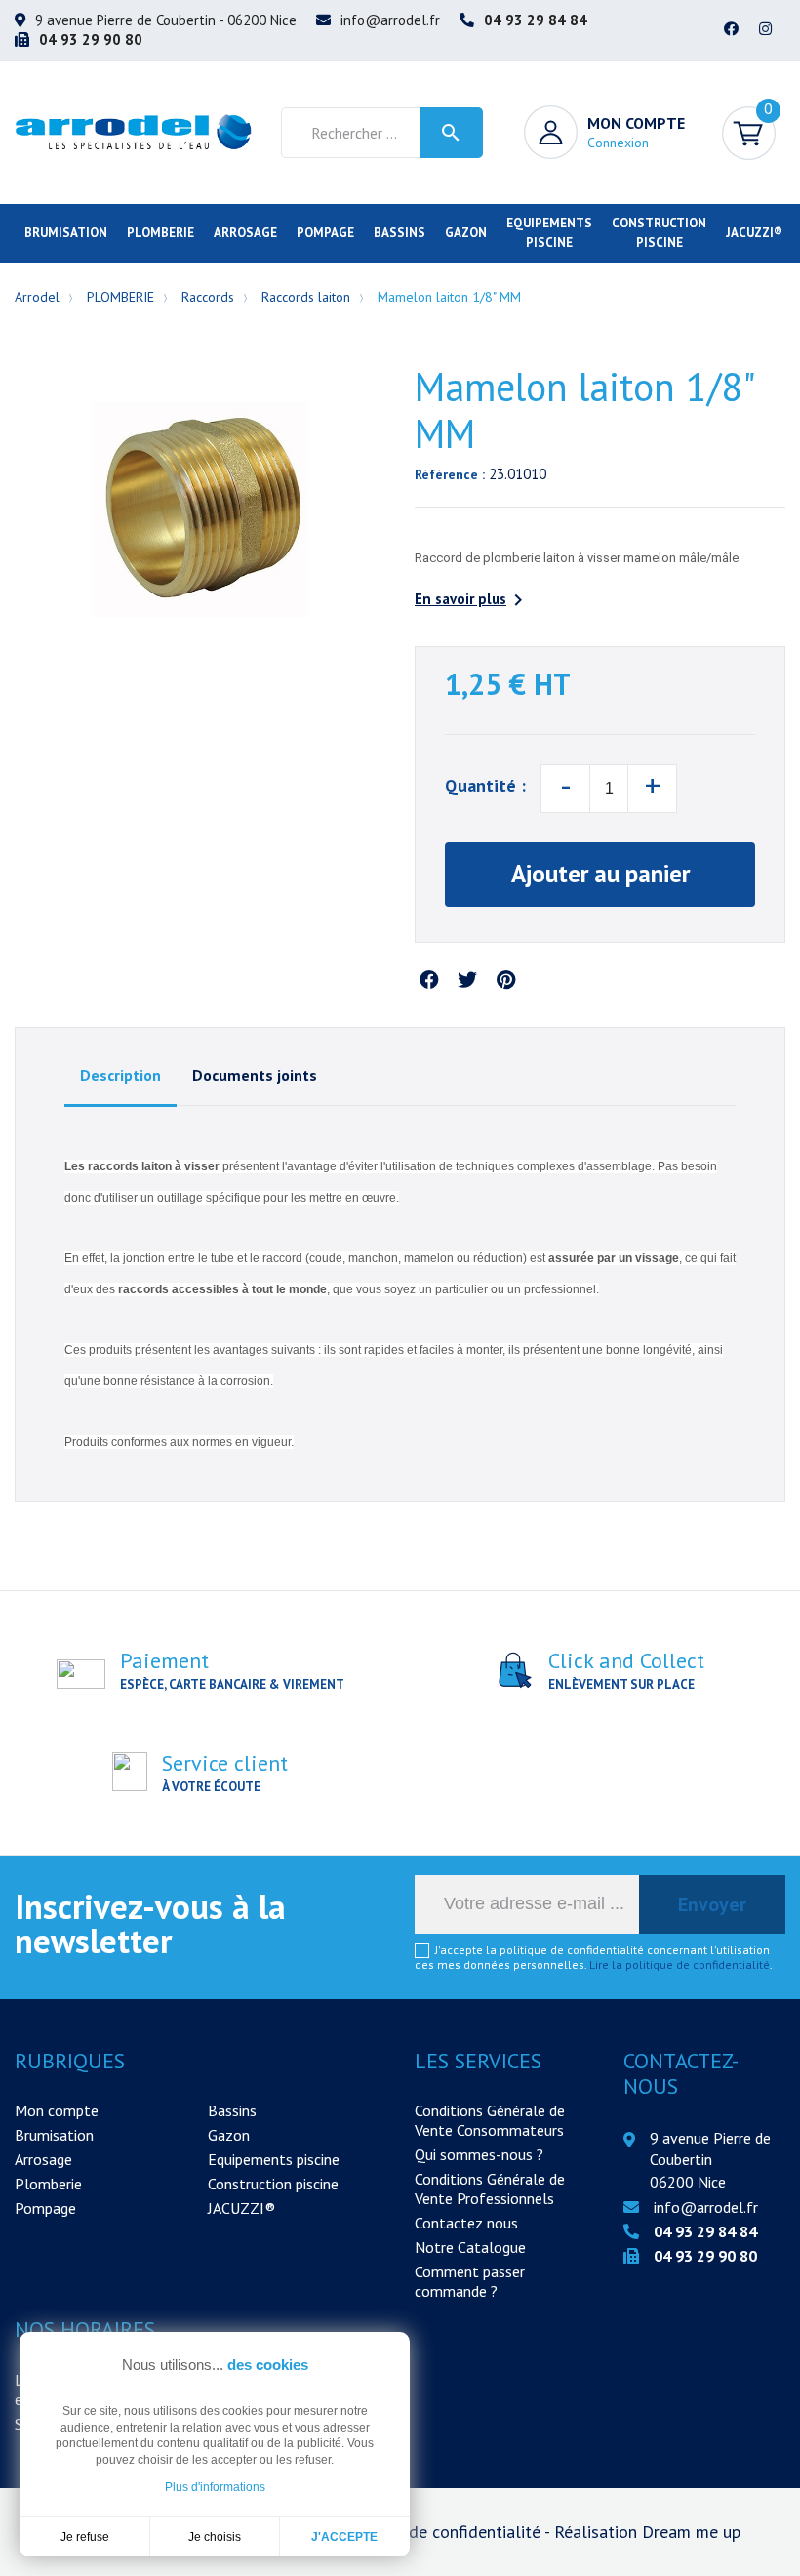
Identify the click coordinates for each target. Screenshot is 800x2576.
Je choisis (215, 2537)
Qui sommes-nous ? (479, 2154)
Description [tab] (120, 1075)
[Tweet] (467, 981)
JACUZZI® (754, 233)
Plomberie (48, 2184)
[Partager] (429, 981)
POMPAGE (325, 233)
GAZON (466, 233)
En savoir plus (472, 600)
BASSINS (400, 233)
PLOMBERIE (160, 233)
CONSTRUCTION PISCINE (659, 233)
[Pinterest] (505, 981)
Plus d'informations (215, 2487)
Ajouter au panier (600, 874)
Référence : (450, 474)
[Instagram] (766, 30)
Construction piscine (273, 2184)
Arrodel (37, 297)
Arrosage (43, 2159)
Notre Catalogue (470, 2247)
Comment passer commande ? (470, 2281)
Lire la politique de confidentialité (680, 1964)
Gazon (229, 2135)
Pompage (45, 2208)
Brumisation (54, 2135)
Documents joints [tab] (255, 1075)
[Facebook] (732, 30)
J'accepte (344, 2537)
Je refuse (85, 2537)
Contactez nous (466, 2223)
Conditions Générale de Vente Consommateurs (490, 2120)
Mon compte (57, 2110)
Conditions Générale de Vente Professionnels (490, 2188)
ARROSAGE (245, 233)
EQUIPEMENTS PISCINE (549, 233)
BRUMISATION (66, 233)
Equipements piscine (274, 2159)
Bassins (232, 2110)
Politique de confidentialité (440, 2532)
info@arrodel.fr (390, 20)
